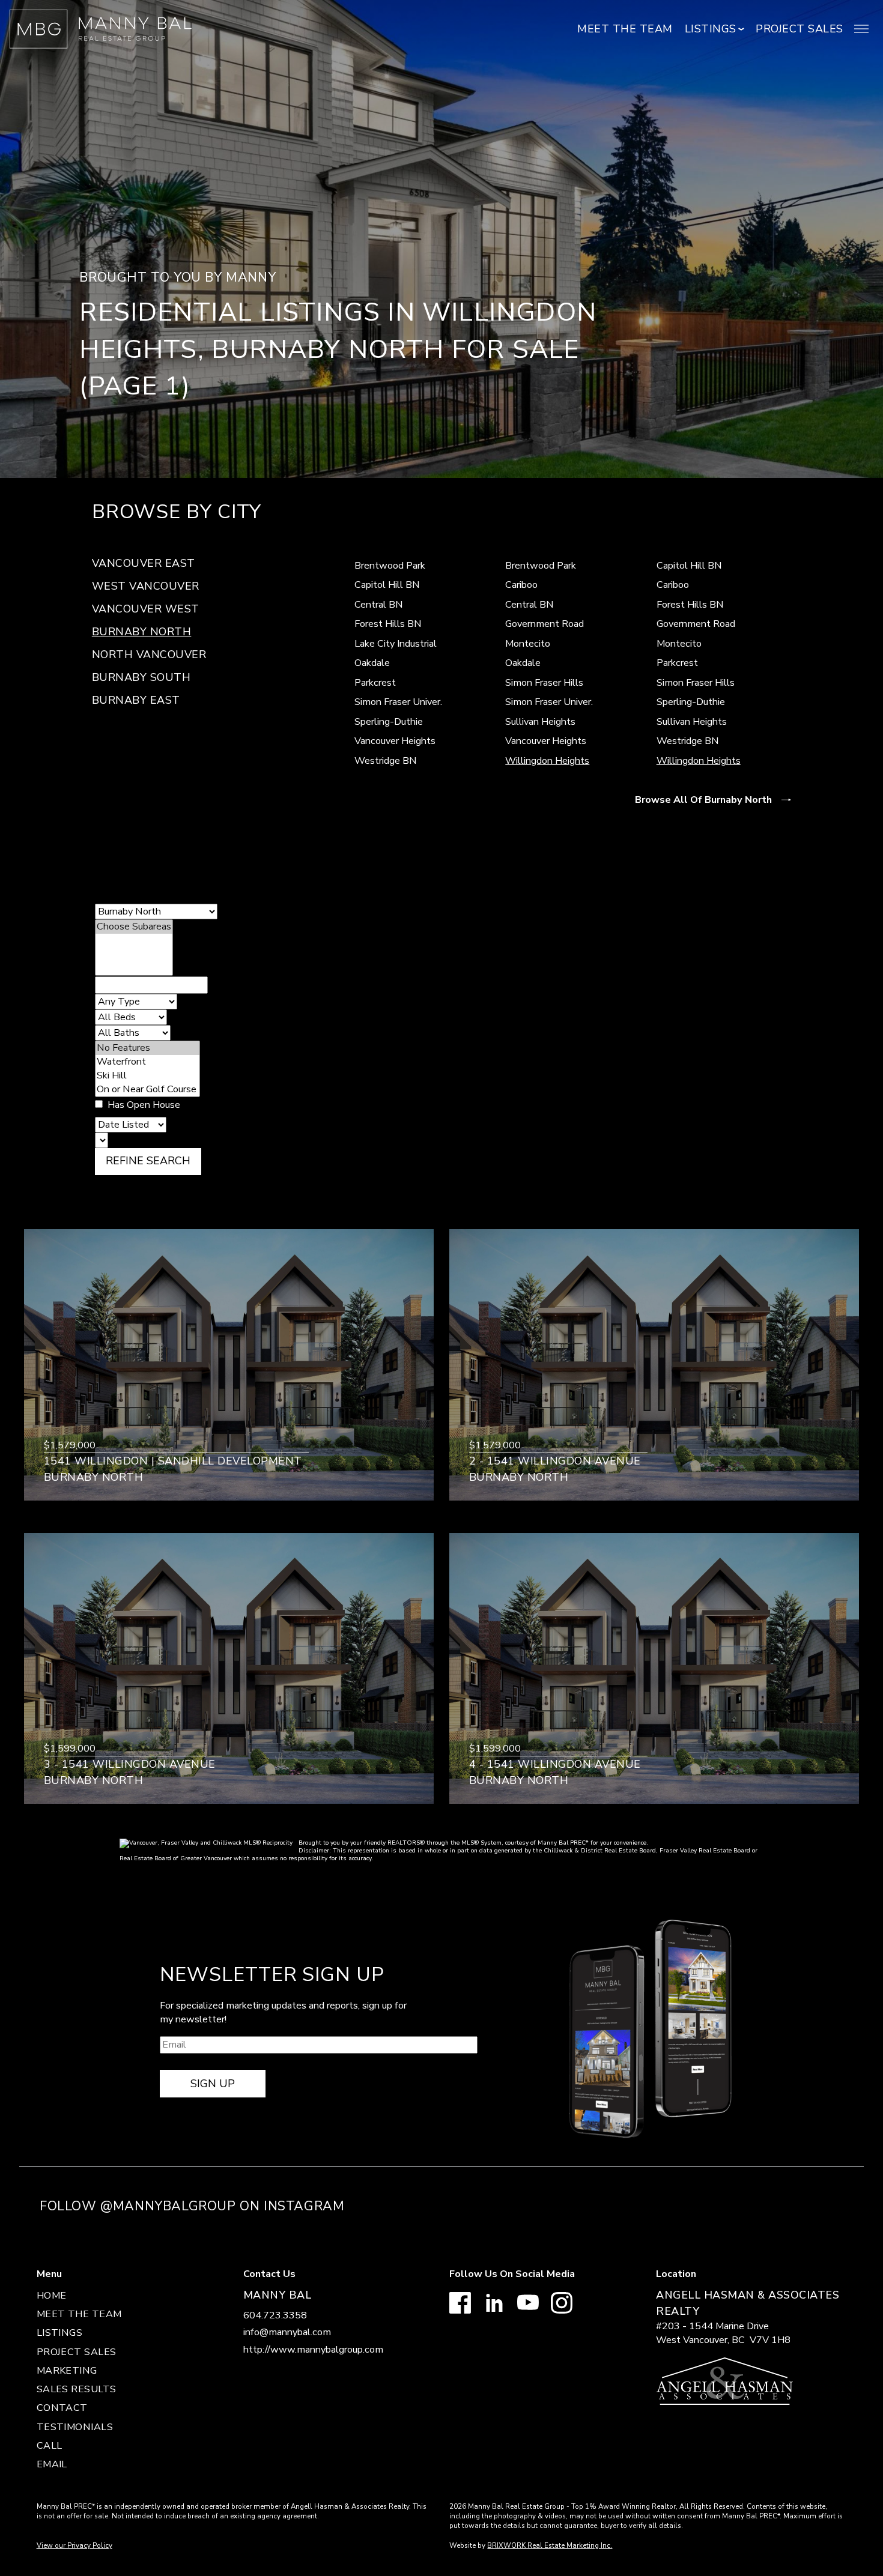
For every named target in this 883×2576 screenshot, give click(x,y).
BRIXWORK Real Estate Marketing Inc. (550, 2545)
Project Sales (800, 29)
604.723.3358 (275, 2315)
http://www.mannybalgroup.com (313, 2350)
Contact (62, 2408)
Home (52, 2296)
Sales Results (77, 2389)
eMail (52, 2464)
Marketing (67, 2371)
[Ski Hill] (147, 1076)
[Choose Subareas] (134, 927)
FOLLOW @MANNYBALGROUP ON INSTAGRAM (192, 2206)
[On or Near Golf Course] (147, 1090)
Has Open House (143, 1105)
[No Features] (147, 1048)
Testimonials (75, 2427)
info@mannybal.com (287, 2332)
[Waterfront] (147, 1062)
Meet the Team (625, 29)
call (50, 2446)
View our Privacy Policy (74, 2545)
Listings (60, 2333)
